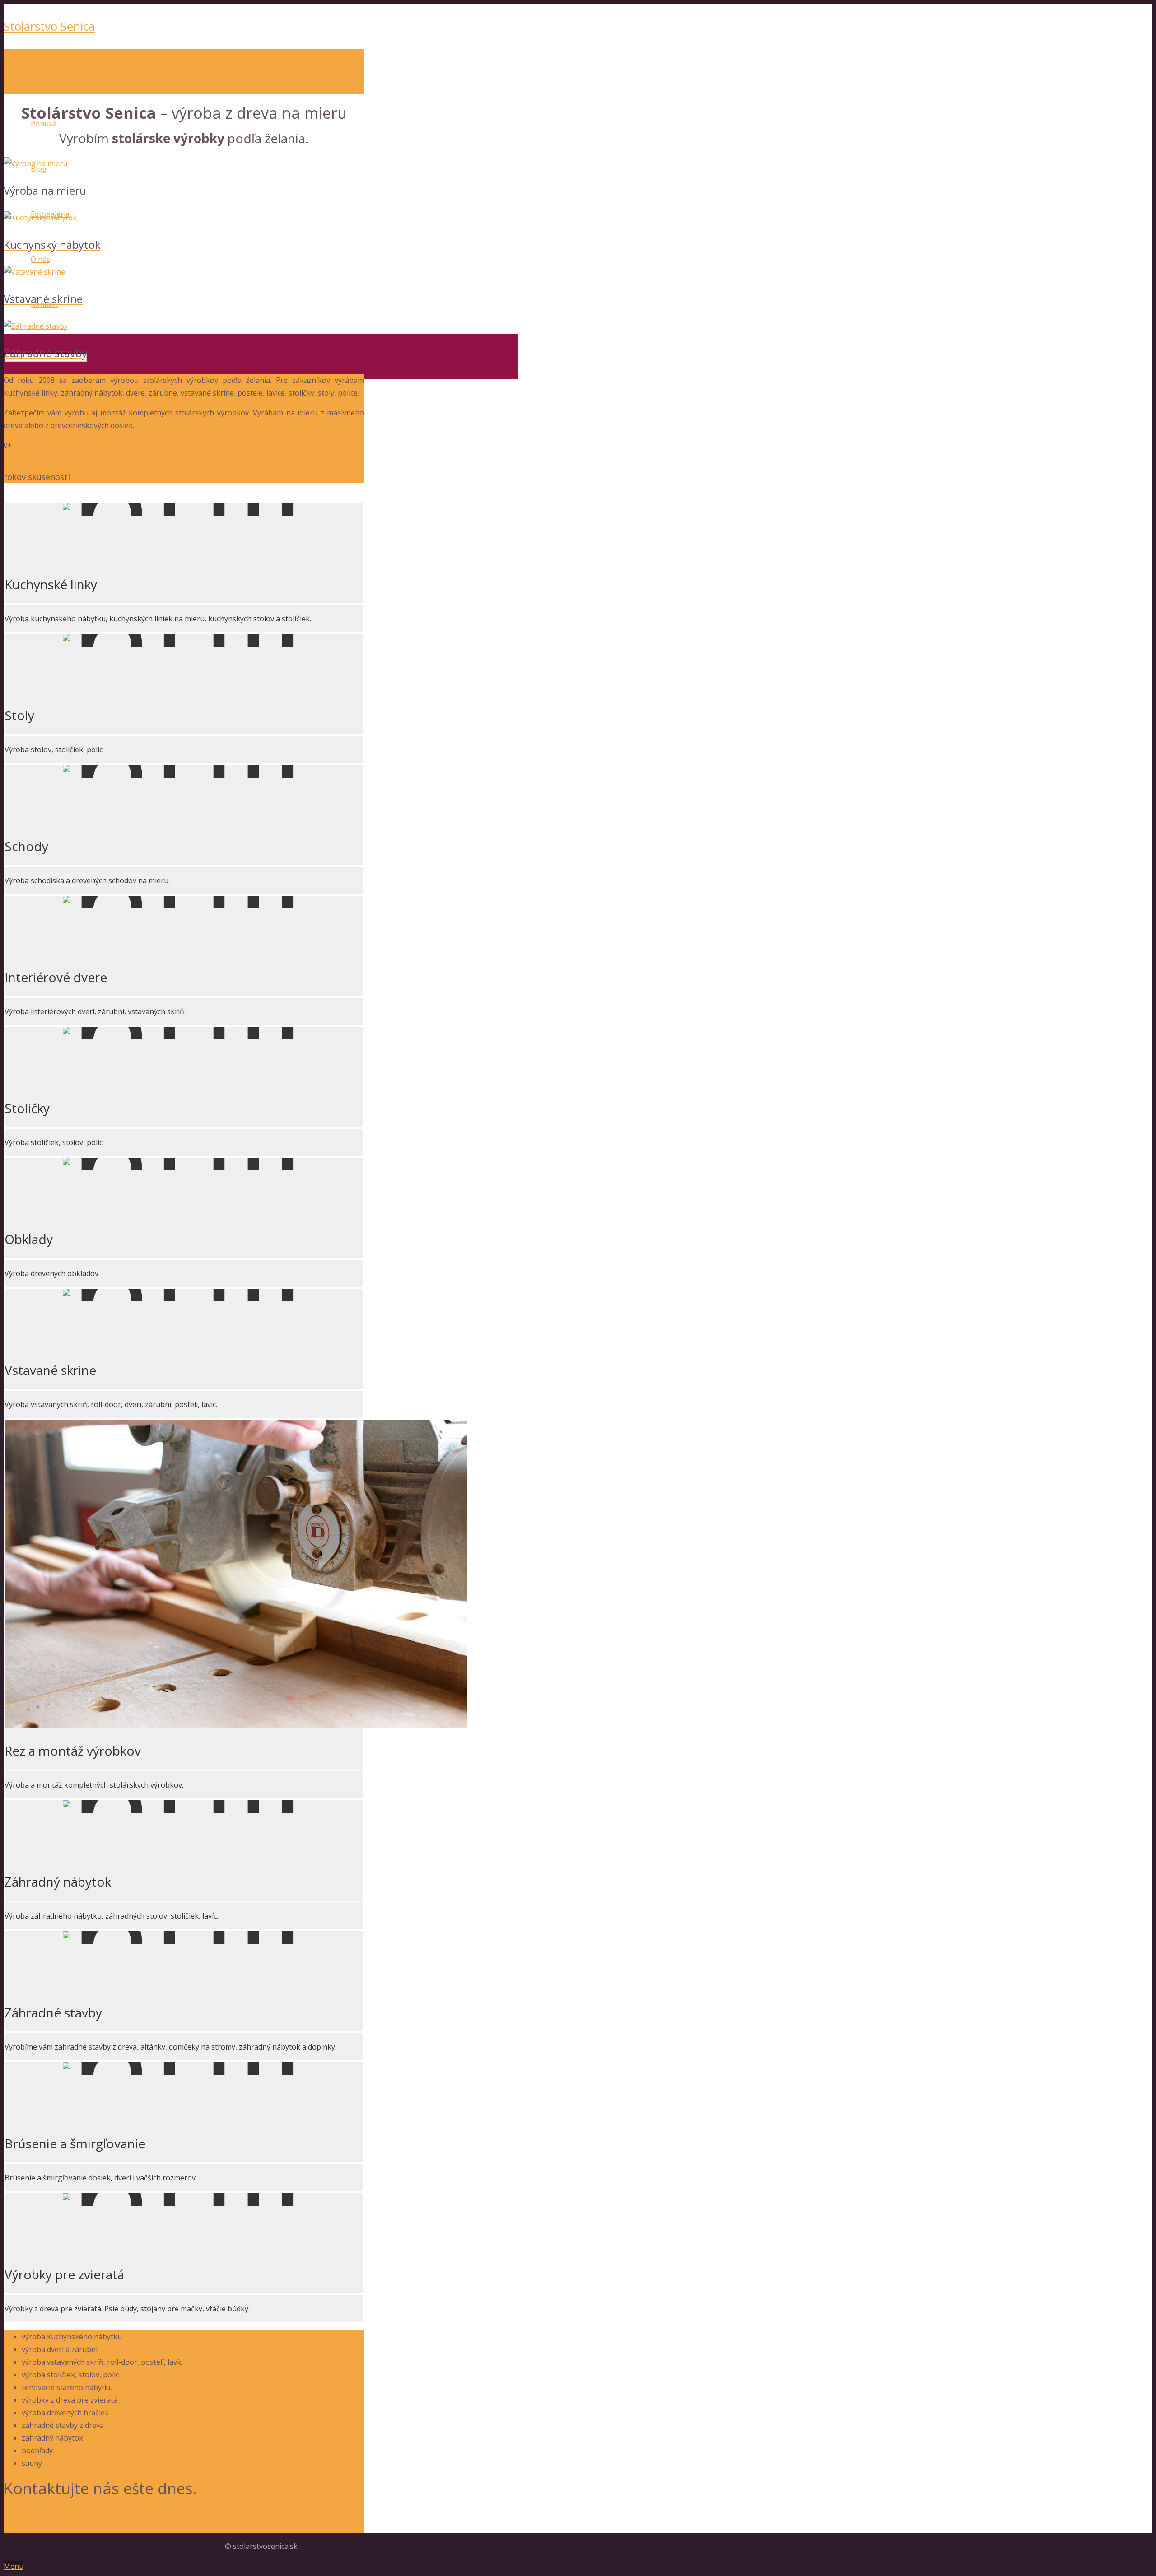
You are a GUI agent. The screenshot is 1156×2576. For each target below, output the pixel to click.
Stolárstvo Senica (49, 26)
